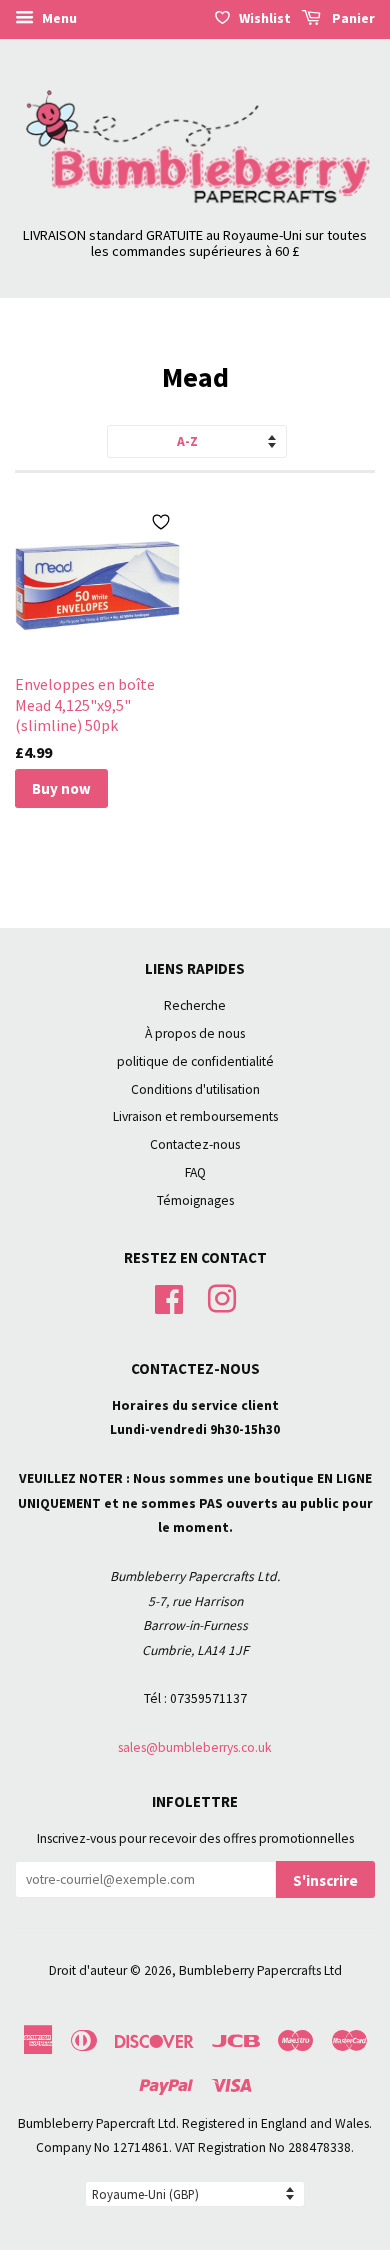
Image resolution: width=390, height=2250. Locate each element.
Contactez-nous (195, 1144)
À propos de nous (195, 1033)
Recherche (195, 1005)
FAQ (195, 1172)
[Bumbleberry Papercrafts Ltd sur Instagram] (222, 1296)
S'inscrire (325, 1880)
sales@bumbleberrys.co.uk (195, 1747)
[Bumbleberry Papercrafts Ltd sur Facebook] (169, 1296)
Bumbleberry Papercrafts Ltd (260, 1970)
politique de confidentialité (195, 1061)
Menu (58, 18)
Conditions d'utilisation (195, 1089)
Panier (352, 18)
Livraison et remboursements (195, 1116)
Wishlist (265, 18)
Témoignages (195, 1200)
